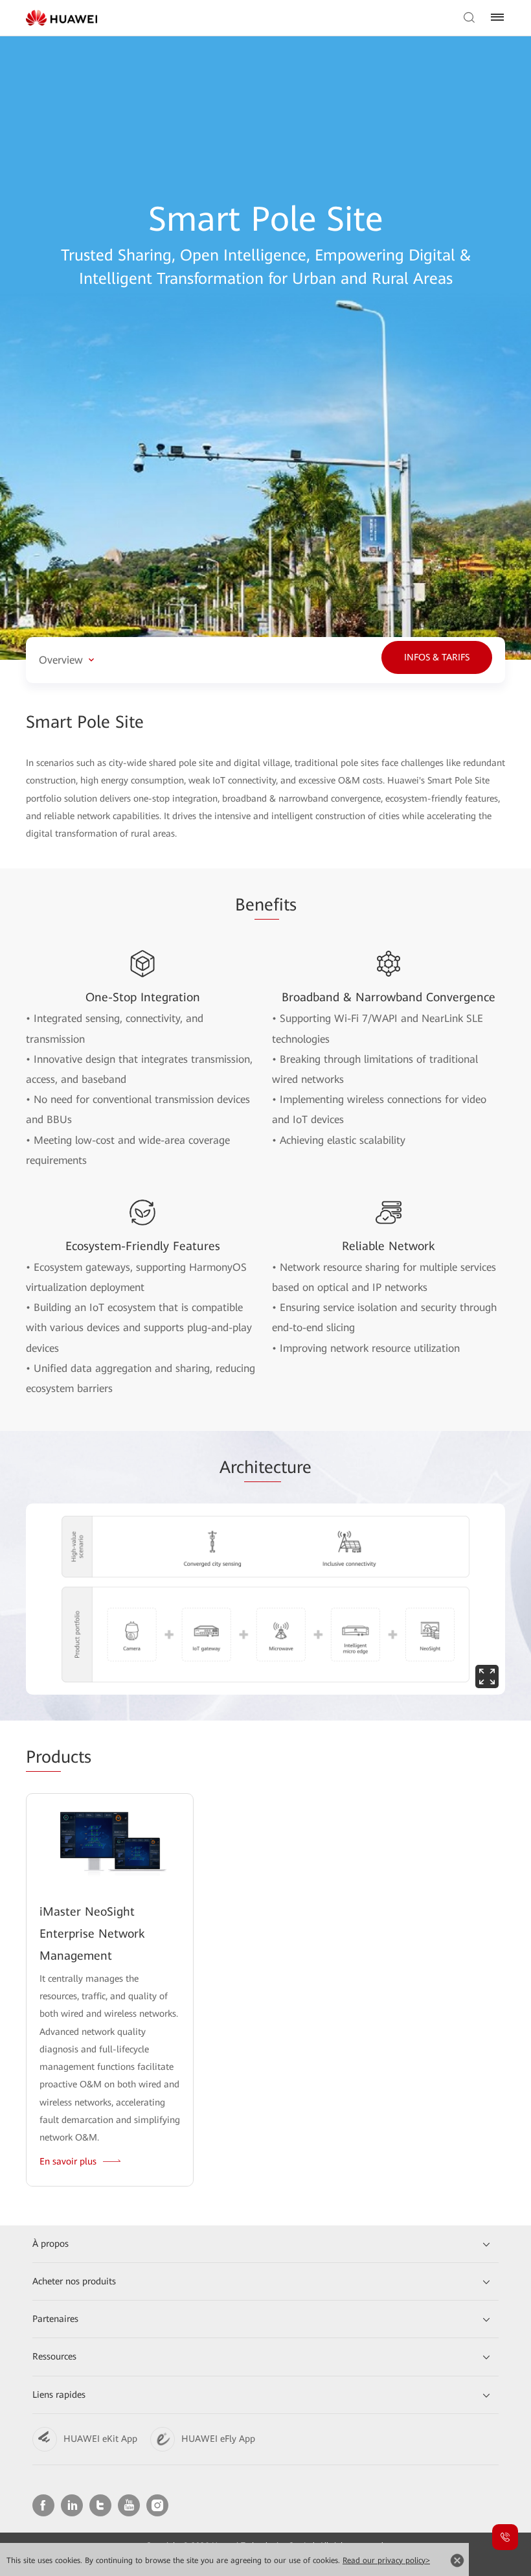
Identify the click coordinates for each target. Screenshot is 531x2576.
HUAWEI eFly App (218, 2439)
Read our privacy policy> (386, 2560)
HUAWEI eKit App (100, 2439)
